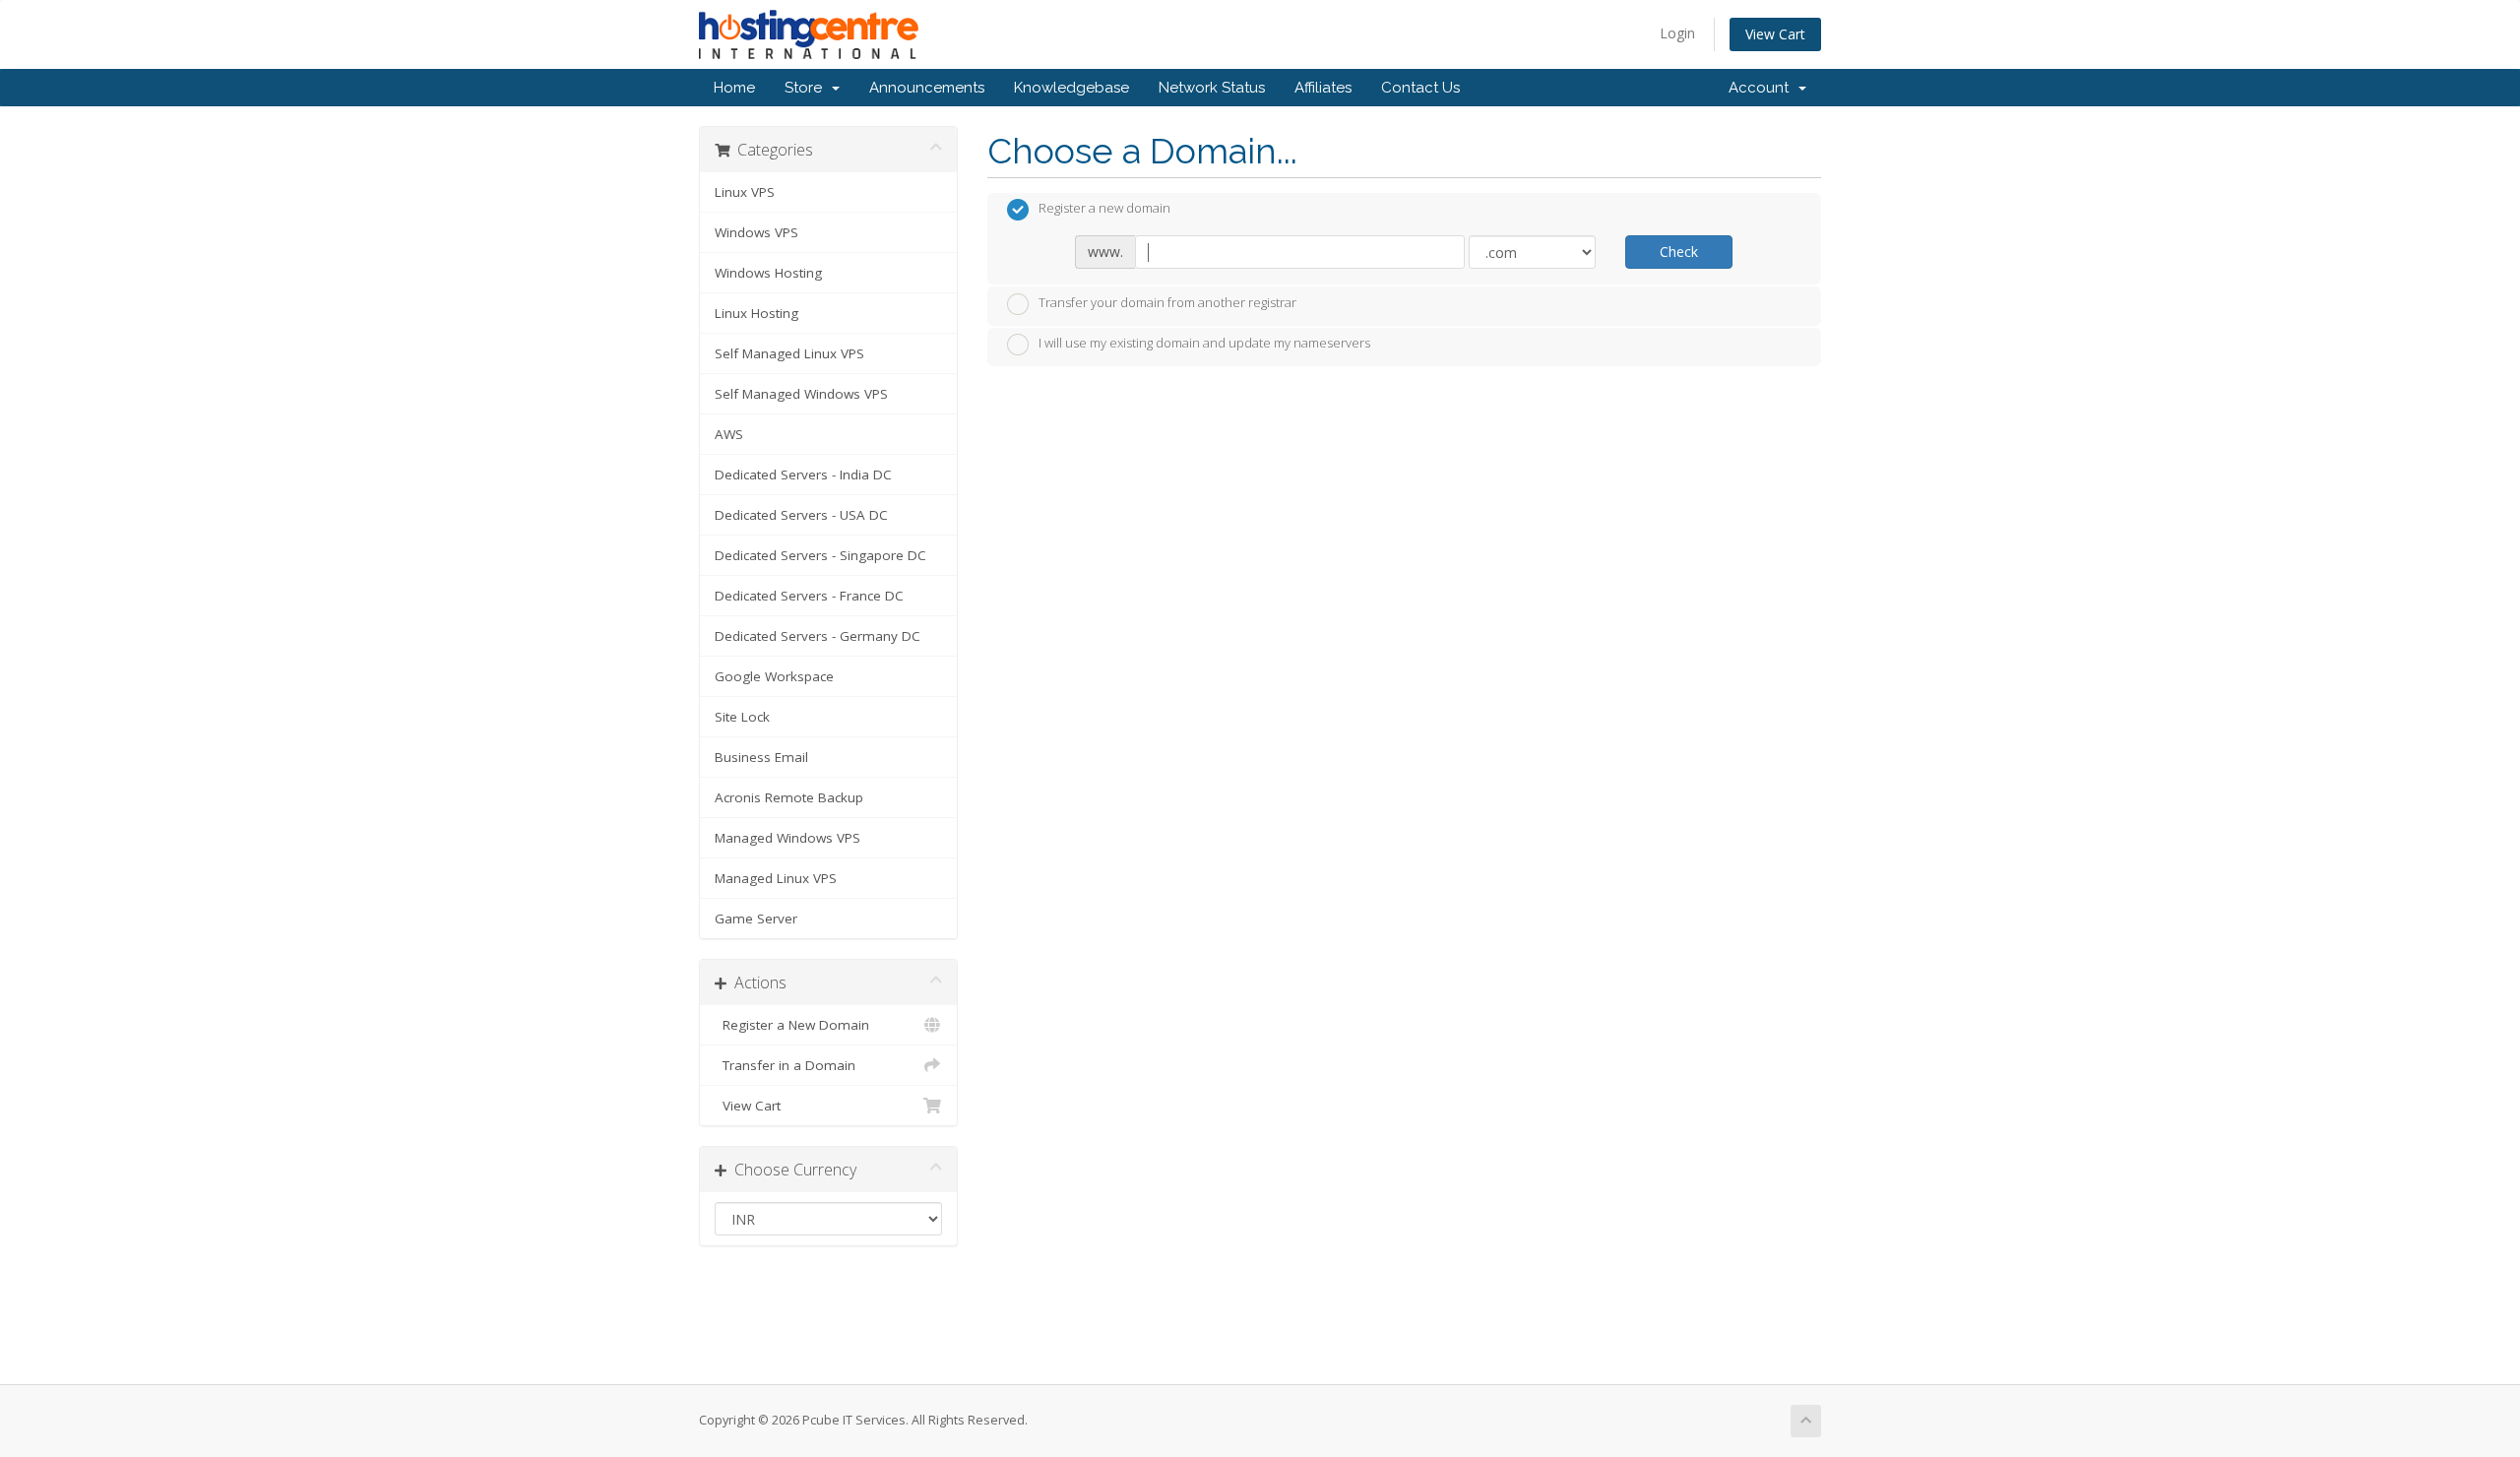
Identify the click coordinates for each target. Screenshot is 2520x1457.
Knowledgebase (1071, 88)
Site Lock (742, 717)
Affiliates (1323, 88)
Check (1679, 252)
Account (1763, 88)
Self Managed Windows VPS (801, 394)
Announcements (927, 88)
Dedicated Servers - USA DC (801, 515)
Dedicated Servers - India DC (803, 475)
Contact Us (1420, 88)
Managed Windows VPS (787, 838)
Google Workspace (774, 676)
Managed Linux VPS (776, 878)
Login (1677, 33)
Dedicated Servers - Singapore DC (820, 555)
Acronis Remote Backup (789, 797)
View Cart (1775, 34)
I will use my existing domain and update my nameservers (1204, 344)
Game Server (756, 919)
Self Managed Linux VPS (789, 353)
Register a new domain (1104, 209)
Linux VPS (745, 192)
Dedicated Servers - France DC (809, 596)
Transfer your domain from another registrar (1167, 302)
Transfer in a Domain (785, 1065)
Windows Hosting (768, 273)
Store (807, 88)
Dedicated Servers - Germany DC (818, 636)
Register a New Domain (792, 1025)
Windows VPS (756, 232)
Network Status (1212, 88)
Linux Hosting (756, 313)
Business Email (761, 757)
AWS (729, 434)
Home (734, 88)
